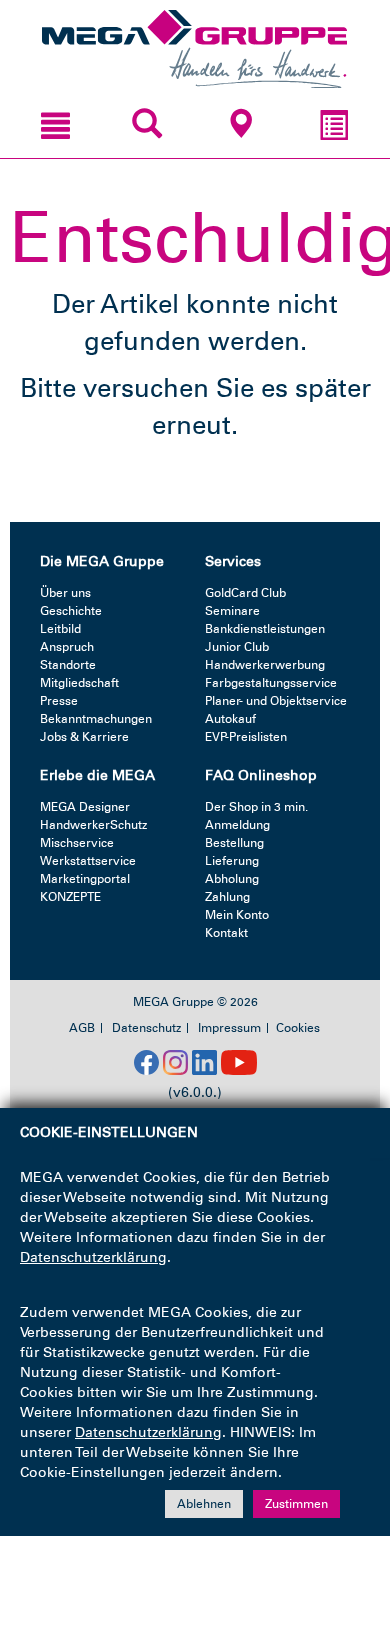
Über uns (65, 593)
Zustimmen (296, 1504)
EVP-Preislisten (246, 737)
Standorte (68, 665)
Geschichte (71, 611)
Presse (59, 701)
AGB (82, 1028)
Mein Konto (237, 915)
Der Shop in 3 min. (256, 807)
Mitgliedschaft (79, 683)
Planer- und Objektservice (276, 701)
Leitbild (60, 629)
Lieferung (232, 861)
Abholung (232, 879)
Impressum (229, 1028)
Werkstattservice (88, 861)
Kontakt (226, 933)
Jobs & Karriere (84, 737)
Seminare (232, 611)
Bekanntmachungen (96, 719)
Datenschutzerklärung (93, 1257)
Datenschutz (146, 1028)
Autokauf (230, 719)
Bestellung (234, 843)
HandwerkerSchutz (93, 825)
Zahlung (227, 897)
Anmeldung (237, 825)
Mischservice (77, 843)
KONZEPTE (70, 897)
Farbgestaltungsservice (271, 683)
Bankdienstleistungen (265, 629)
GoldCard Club (245, 593)
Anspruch (67, 647)
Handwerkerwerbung (265, 665)
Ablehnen (204, 1504)
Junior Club (237, 647)
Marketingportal (85, 879)
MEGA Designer (85, 807)
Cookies (298, 1028)
